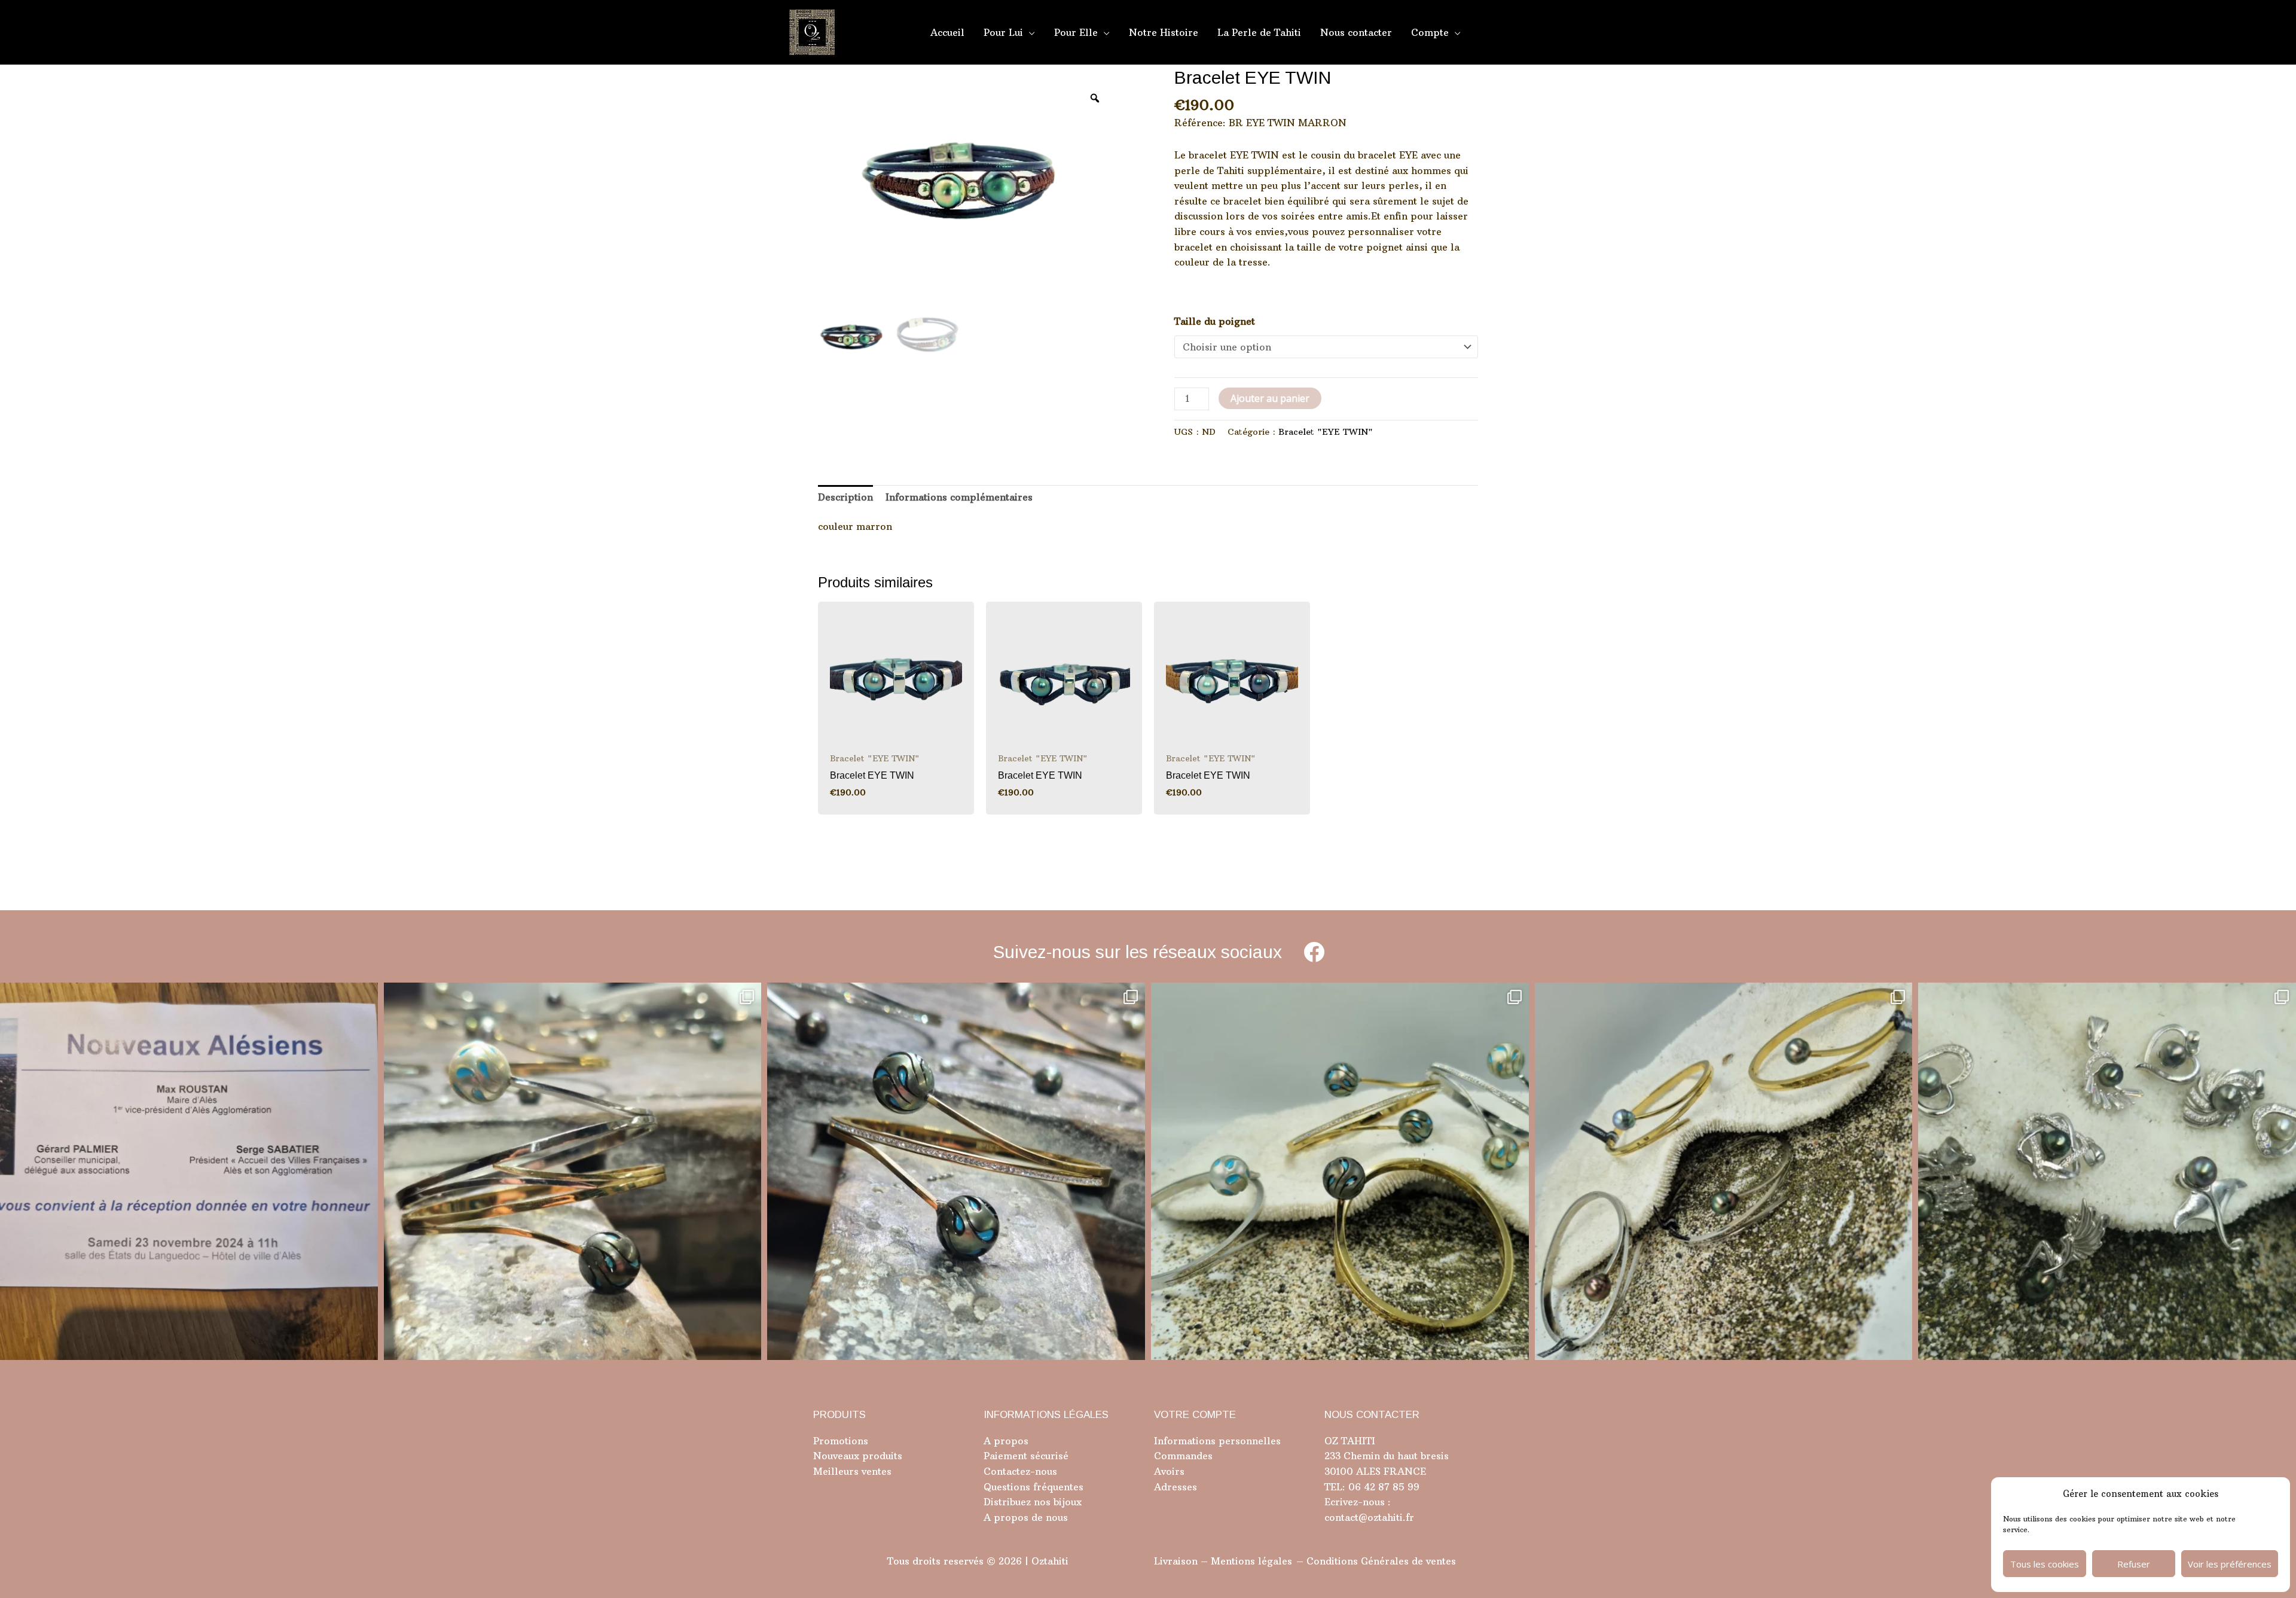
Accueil (947, 32)
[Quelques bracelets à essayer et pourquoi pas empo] (1724, 1172)
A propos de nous (1026, 1517)
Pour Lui (1003, 32)
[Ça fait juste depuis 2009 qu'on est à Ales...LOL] (189, 1172)
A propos (1006, 1441)
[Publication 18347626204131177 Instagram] (573, 1172)
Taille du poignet (1215, 321)
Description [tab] (845, 497)
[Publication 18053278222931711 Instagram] (956, 1172)
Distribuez (1007, 1502)
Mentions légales (1251, 1561)
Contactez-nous (1020, 1471)
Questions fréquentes (1033, 1487)
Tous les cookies (2045, 1564)
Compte (1430, 32)
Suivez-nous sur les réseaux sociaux (1138, 952)
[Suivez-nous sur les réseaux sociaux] (1314, 952)
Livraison (1176, 1561)
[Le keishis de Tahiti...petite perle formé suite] (2107, 1172)
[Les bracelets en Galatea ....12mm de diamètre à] (1340, 1172)
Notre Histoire (1164, 32)
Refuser (2134, 1564)
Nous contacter (1356, 32)
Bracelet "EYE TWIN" (1326, 432)
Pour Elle (1076, 32)
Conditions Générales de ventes (1381, 1561)
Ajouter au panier (1270, 398)
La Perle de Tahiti (1259, 32)
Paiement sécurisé (1026, 1456)
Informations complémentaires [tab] (959, 497)
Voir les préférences (2230, 1564)
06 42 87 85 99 (1382, 1487)
